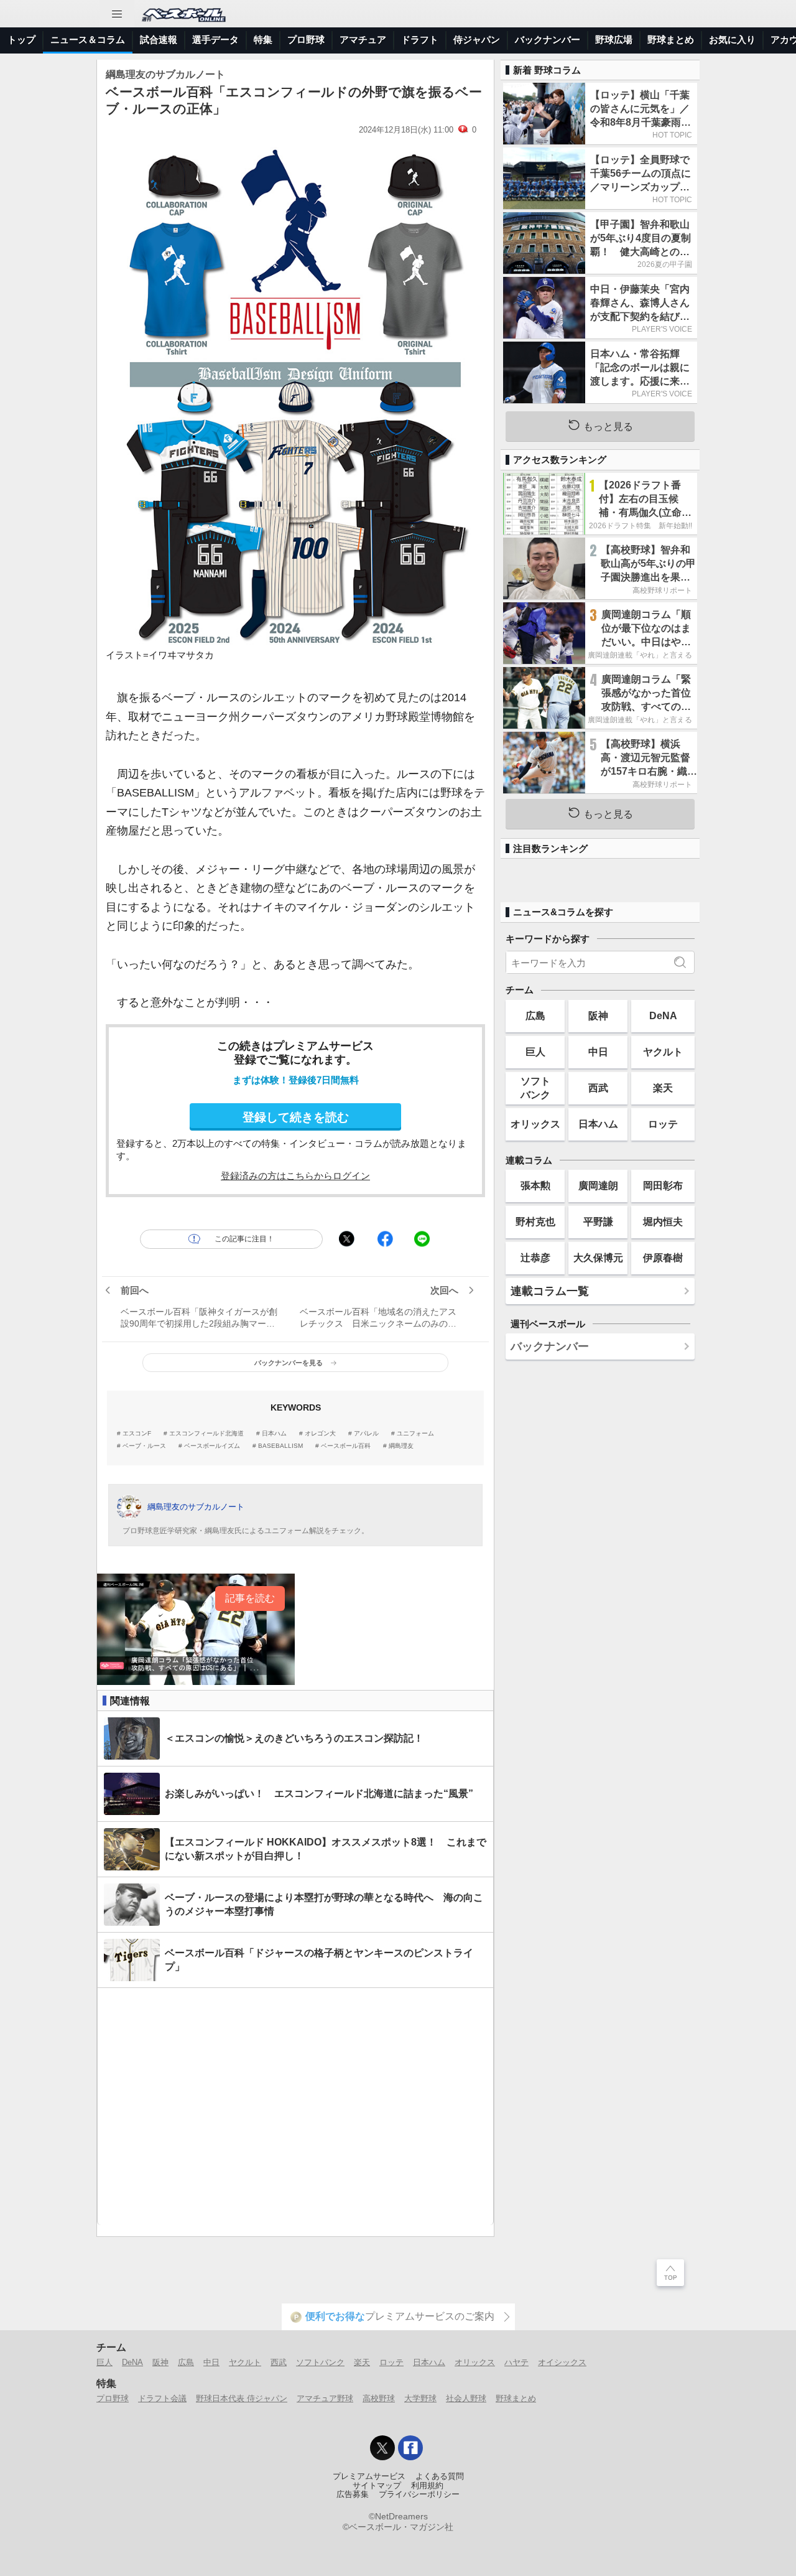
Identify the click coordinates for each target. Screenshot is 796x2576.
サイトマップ (377, 2486)
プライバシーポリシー (419, 2494)
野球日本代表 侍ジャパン (242, 2398)
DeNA (663, 1015)
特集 (263, 40)
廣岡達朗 (598, 1185)
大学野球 (420, 2398)
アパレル (366, 1434)
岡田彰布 (663, 1185)
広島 (535, 1015)
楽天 (663, 1088)
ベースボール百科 (346, 1446)
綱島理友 (401, 1446)
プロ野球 (306, 40)
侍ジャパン (477, 40)
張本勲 (535, 1185)
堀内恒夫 (663, 1221)
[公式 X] (382, 2448)
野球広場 (614, 40)
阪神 (598, 1015)
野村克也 (535, 1221)
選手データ (215, 40)
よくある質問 (440, 2476)
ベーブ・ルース (144, 1446)
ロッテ (663, 1124)
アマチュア (363, 40)
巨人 (535, 1052)
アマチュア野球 (325, 2398)
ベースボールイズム (212, 1446)
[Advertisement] (295, 2107)
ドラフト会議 (162, 2398)
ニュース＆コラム (88, 40)
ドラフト (420, 40)
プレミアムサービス (369, 2476)
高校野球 (379, 2398)
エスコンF (137, 1434)
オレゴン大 (320, 1434)
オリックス (535, 1124)
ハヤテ (516, 2362)
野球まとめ (671, 40)
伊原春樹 (663, 1258)
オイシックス (562, 2362)
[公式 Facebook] (410, 2448)
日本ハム (274, 1434)
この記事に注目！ (244, 1239)
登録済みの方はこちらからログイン (295, 1176)
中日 (598, 1052)
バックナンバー (548, 40)
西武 (598, 1088)
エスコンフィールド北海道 (206, 1434)
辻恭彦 (535, 1258)
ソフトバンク (535, 1087)
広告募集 (353, 2494)
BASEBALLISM (280, 1446)
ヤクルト (663, 1052)
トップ (21, 40)
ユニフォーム (415, 1434)
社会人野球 (466, 2398)
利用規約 (427, 2486)
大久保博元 (598, 1258)
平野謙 (598, 1221)
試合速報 (159, 40)
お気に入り (732, 40)
